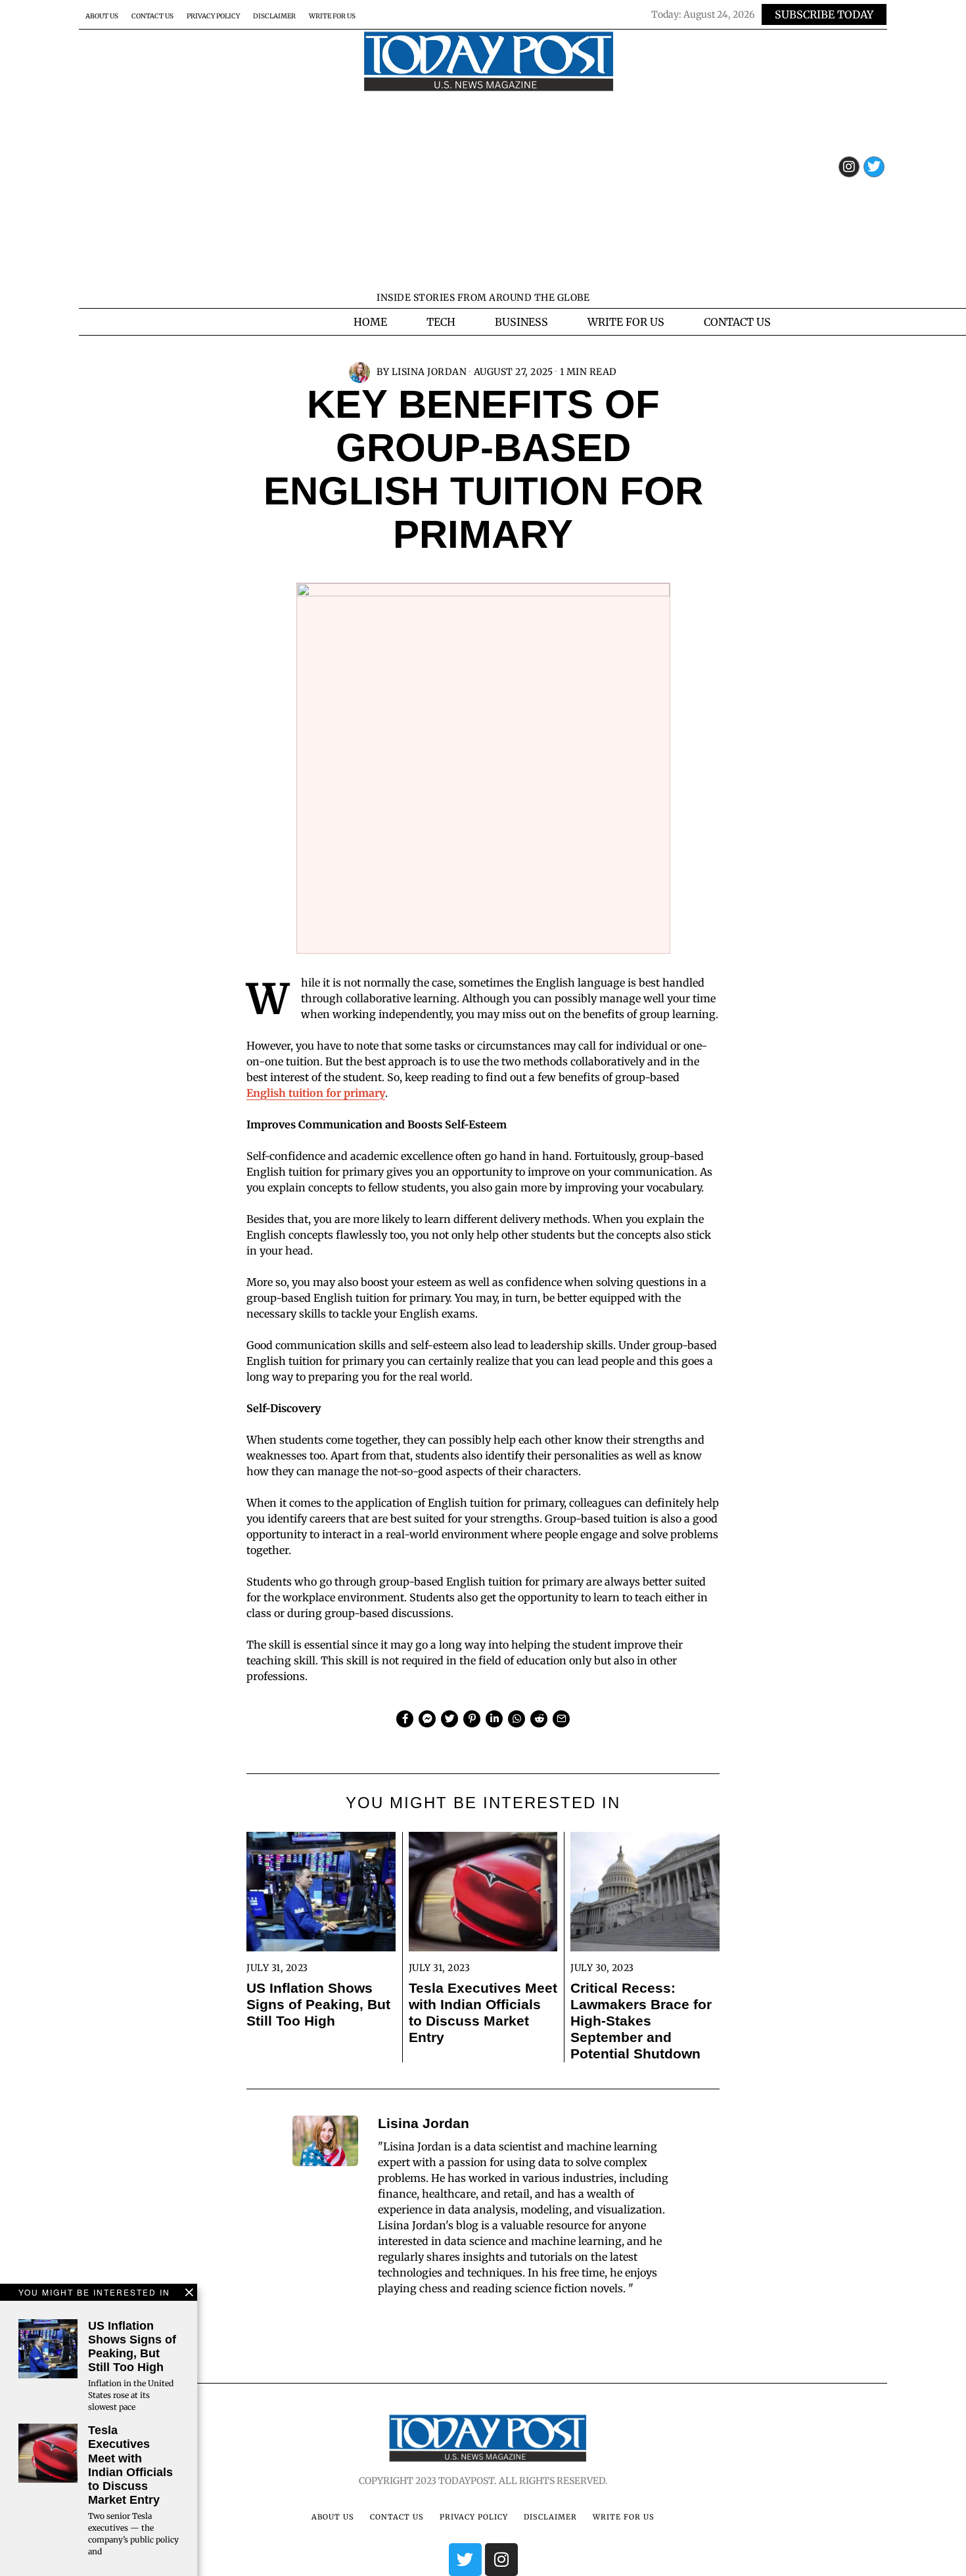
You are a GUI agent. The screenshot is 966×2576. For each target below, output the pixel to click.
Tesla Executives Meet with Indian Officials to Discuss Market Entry (483, 2012)
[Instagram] (849, 167)
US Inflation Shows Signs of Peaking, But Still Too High (318, 2004)
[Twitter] (874, 167)
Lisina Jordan (429, 372)
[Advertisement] (483, 190)
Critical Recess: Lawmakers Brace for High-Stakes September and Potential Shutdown (641, 2021)
